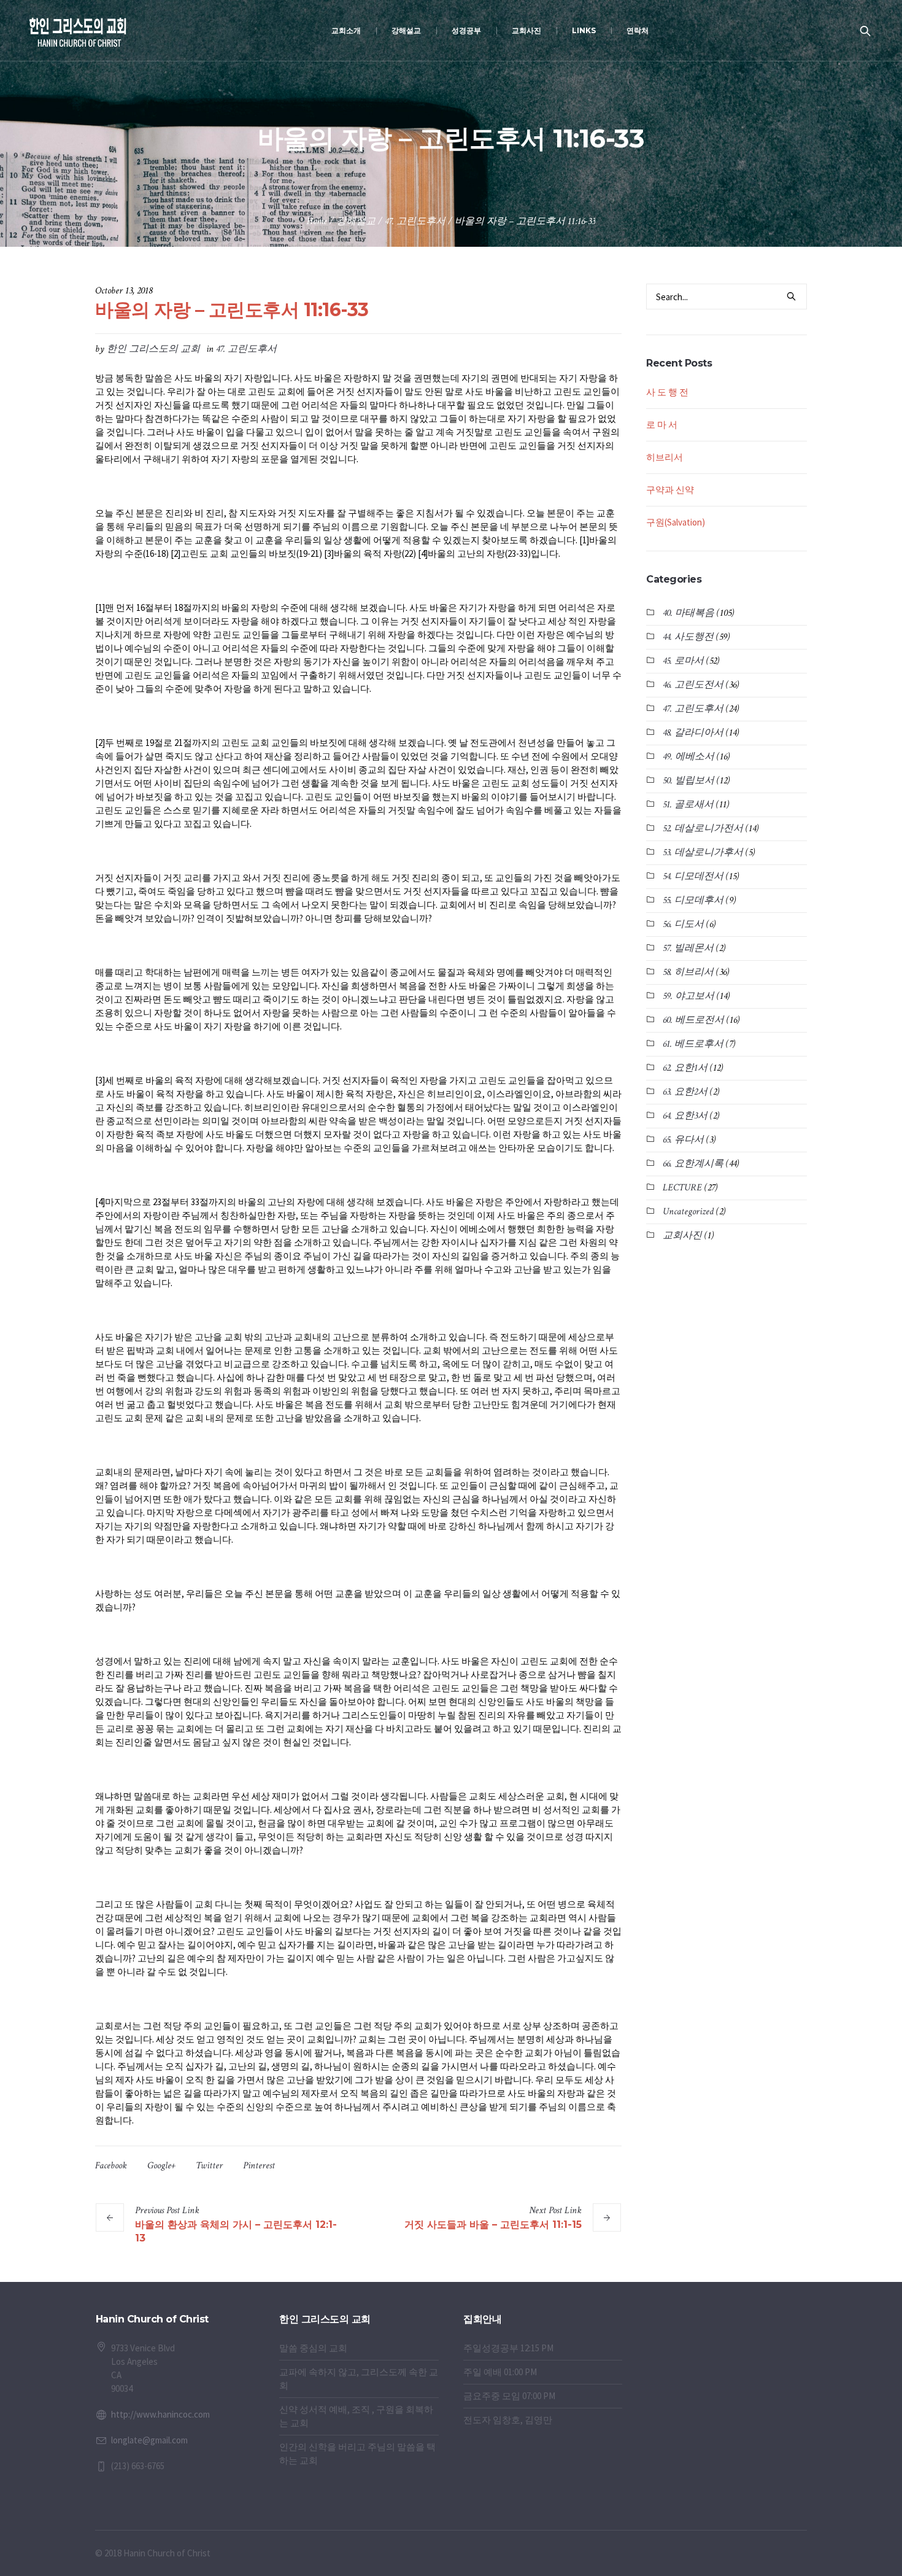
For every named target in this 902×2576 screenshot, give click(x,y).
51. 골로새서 (688, 805)
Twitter (209, 2166)
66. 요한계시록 (693, 1164)
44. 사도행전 (688, 637)
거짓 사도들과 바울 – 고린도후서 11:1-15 (493, 2225)
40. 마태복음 (688, 613)
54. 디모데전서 (693, 876)
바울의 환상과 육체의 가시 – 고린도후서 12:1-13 (236, 2231)
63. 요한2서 (685, 1092)
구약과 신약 (670, 490)
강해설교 (356, 221)
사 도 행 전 (667, 392)
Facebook (111, 2166)
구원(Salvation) (676, 522)
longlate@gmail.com (149, 2440)
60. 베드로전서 (693, 1020)
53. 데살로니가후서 (703, 852)
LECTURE (682, 1188)
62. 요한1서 (685, 1068)
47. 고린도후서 (415, 221)
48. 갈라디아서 (693, 733)
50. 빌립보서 (688, 781)
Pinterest (259, 2166)
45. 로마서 (683, 661)
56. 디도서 (683, 924)
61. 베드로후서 (693, 1044)
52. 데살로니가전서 (703, 828)
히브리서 (665, 457)
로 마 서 (662, 425)
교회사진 (682, 1236)
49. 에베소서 (688, 757)
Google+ (161, 2166)
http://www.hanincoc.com (160, 2414)
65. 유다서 (683, 1140)
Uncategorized (688, 1212)
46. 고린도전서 (693, 685)
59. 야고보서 (688, 996)
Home (317, 221)
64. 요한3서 (685, 1116)
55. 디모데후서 (693, 900)
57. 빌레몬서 (688, 948)
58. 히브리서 (688, 972)
